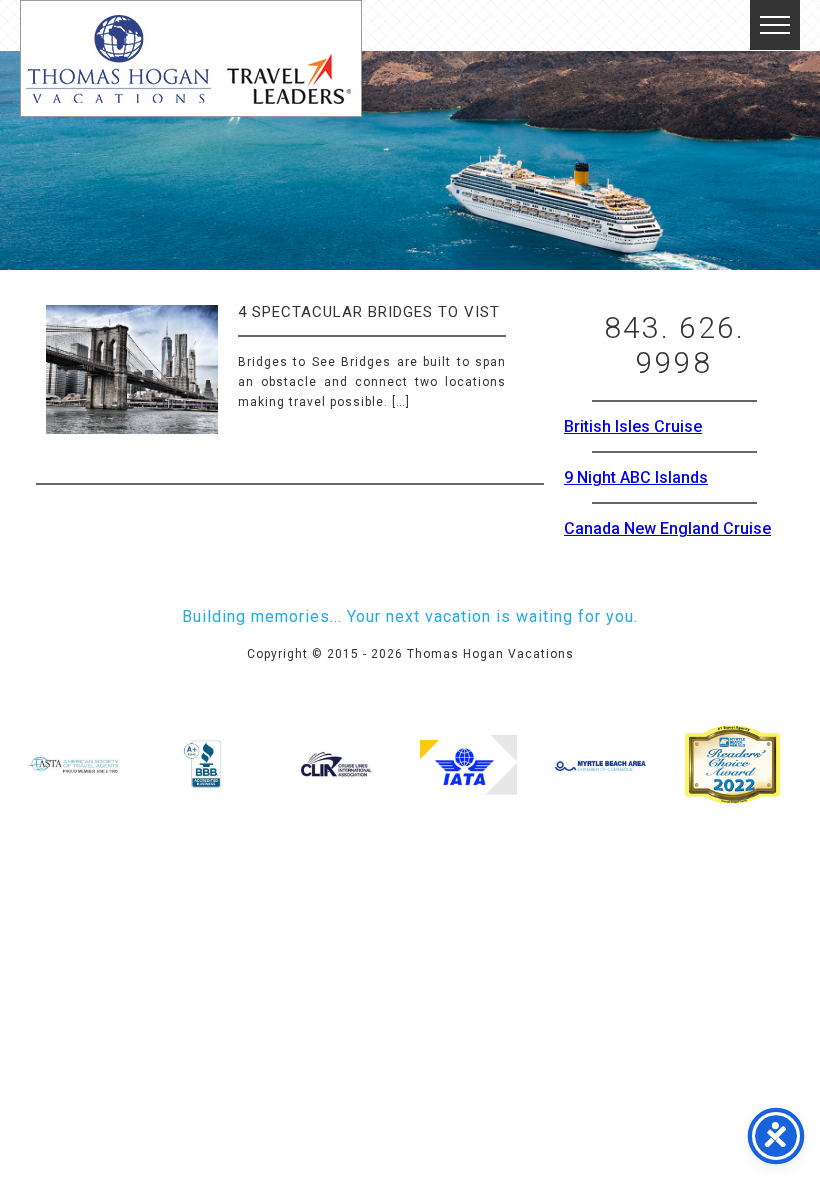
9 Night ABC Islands (636, 477)
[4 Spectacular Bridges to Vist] (132, 386)
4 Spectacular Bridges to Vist (369, 312)
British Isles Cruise (633, 426)
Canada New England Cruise (667, 528)
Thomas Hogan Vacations (191, 58)
